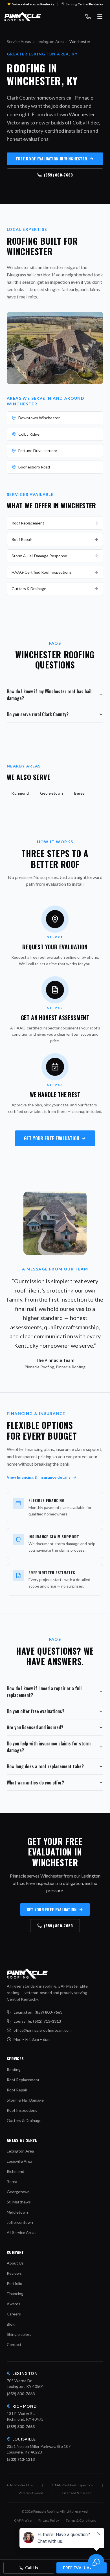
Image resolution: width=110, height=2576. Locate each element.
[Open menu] (100, 17)
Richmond (20, 793)
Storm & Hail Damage (25, 2100)
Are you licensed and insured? (35, 1727)
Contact (14, 2344)
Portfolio (15, 2283)
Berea (79, 793)
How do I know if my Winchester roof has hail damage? (49, 695)
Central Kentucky (90, 4)
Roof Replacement (28, 523)
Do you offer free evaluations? (36, 1711)
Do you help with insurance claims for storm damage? (49, 1747)
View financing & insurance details (39, 1477)
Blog (11, 2324)
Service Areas (19, 41)
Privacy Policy (49, 2520)
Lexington (25, 2373)
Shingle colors (19, 2334)
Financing (15, 2294)
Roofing (14, 2069)
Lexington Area (50, 41)
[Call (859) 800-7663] (88, 17)
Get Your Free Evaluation (52, 1138)
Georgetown (51, 793)
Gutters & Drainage (29, 589)
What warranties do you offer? (35, 1782)
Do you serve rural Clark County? (38, 714)
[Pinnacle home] (23, 17)
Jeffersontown (20, 2222)
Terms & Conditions (81, 2520)
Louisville (24, 2439)
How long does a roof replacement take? (45, 1766)
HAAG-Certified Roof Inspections (42, 572)
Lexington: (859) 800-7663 (38, 2012)
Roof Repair (22, 539)
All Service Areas (22, 2232)
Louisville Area (19, 2161)
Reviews (14, 2273)
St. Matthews (19, 2202)
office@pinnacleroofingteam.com (43, 2030)
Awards (14, 2304)
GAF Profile (23, 2520)
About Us (15, 2263)
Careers (14, 2314)
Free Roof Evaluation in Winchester (52, 159)
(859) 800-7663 (59, 175)
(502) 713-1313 (21, 2459)
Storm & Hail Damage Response (39, 556)
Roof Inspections (22, 2110)
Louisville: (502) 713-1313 (37, 2021)
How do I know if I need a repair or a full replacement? (44, 1692)
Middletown (17, 2212)
